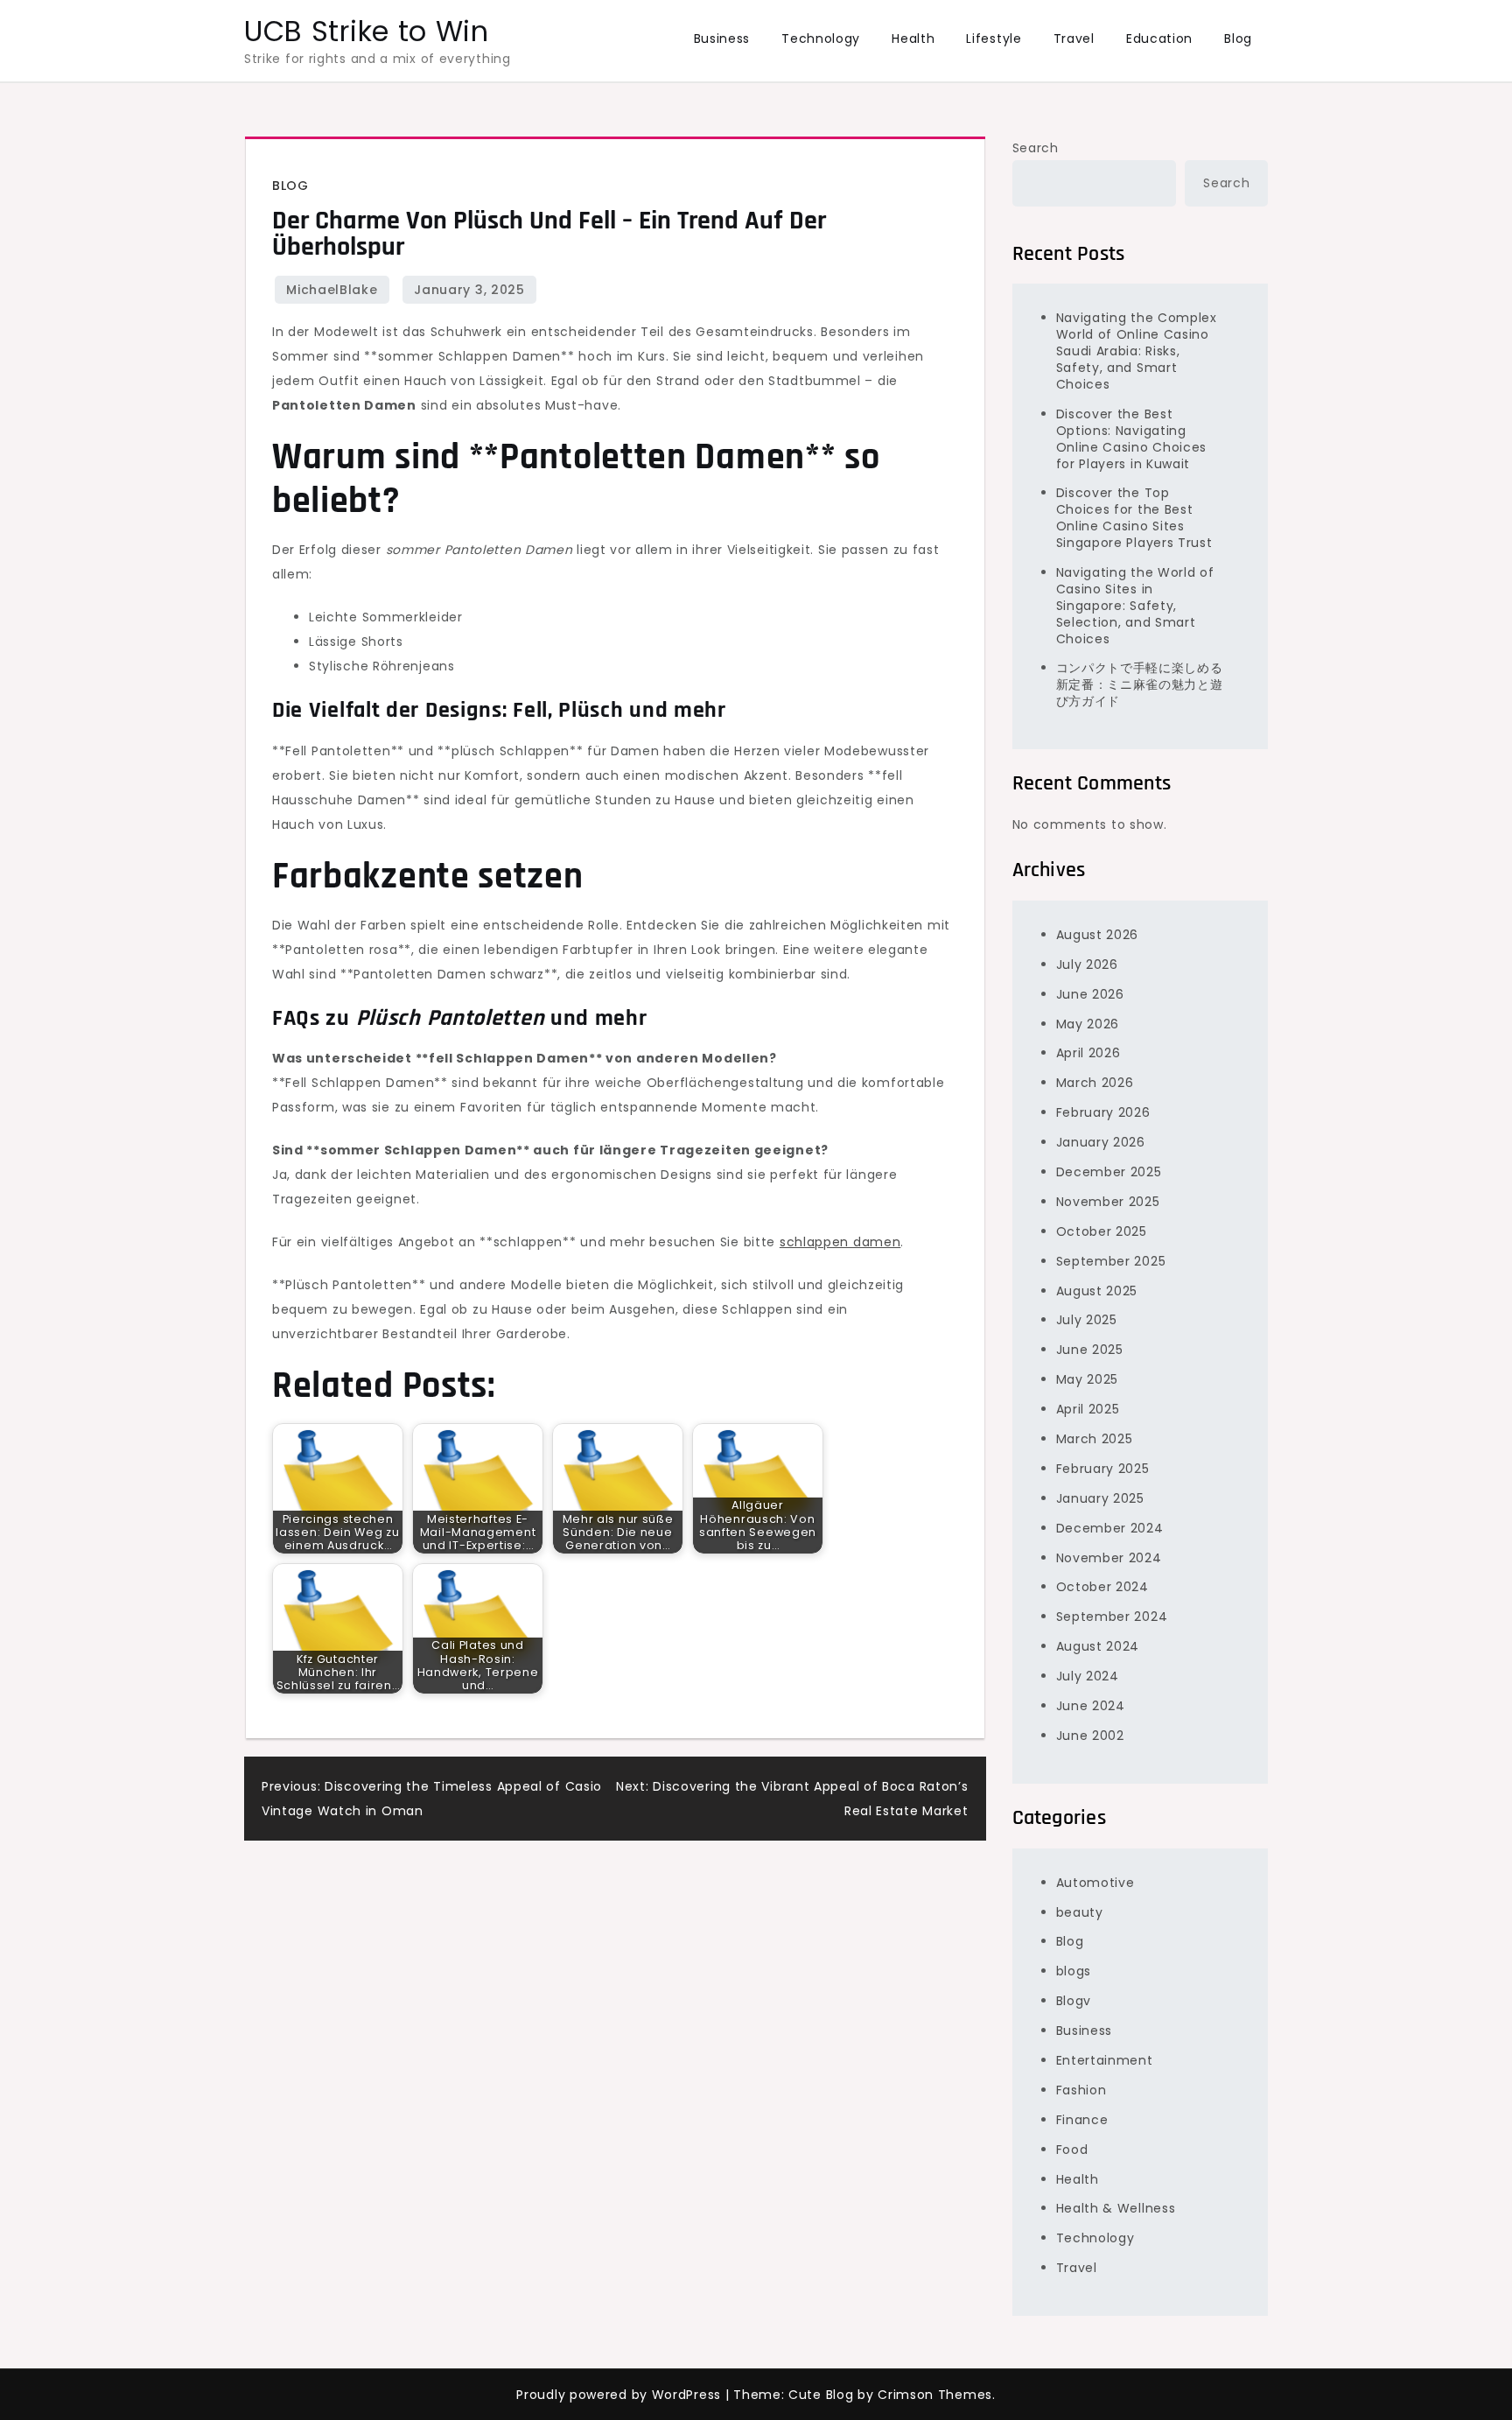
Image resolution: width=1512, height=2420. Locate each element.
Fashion (1081, 2090)
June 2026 (1090, 994)
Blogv (1074, 2001)
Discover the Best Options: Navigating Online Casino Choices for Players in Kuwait (1132, 439)
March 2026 (1095, 1083)
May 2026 (1088, 1024)
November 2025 (1108, 1202)
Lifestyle (994, 39)
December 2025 (1109, 1172)
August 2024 (1098, 1646)
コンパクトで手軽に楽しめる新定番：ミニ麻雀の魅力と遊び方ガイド (1140, 684)
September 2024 (1112, 1617)
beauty (1080, 1912)
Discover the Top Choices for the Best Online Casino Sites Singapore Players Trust (1134, 518)
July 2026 (1087, 964)
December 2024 (1110, 1528)
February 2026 (1103, 1112)
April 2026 (1088, 1053)
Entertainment (1105, 2060)
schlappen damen (840, 1242)
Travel (1074, 39)
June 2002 (1090, 1736)
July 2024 (1088, 1676)
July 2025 (1087, 1320)
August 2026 (1098, 935)
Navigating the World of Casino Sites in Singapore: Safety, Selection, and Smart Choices (1135, 606)
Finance (1082, 2120)
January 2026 (1101, 1142)
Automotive (1095, 1883)
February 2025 (1103, 1469)
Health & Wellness (1116, 2208)
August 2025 (1097, 1291)
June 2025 (1090, 1350)
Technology (821, 39)
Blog (1238, 39)
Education (1159, 39)
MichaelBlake (332, 290)
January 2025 (1100, 1498)
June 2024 (1091, 1706)
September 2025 (1111, 1261)
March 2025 (1095, 1439)
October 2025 (1102, 1231)
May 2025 (1088, 1379)
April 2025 (1088, 1409)
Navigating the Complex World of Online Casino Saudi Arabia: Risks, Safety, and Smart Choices (1137, 351)
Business (722, 39)
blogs (1074, 1971)
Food (1072, 2150)
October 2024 (1102, 1587)
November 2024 (1109, 1558)
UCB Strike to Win (367, 31)
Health (913, 39)
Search (1036, 148)
